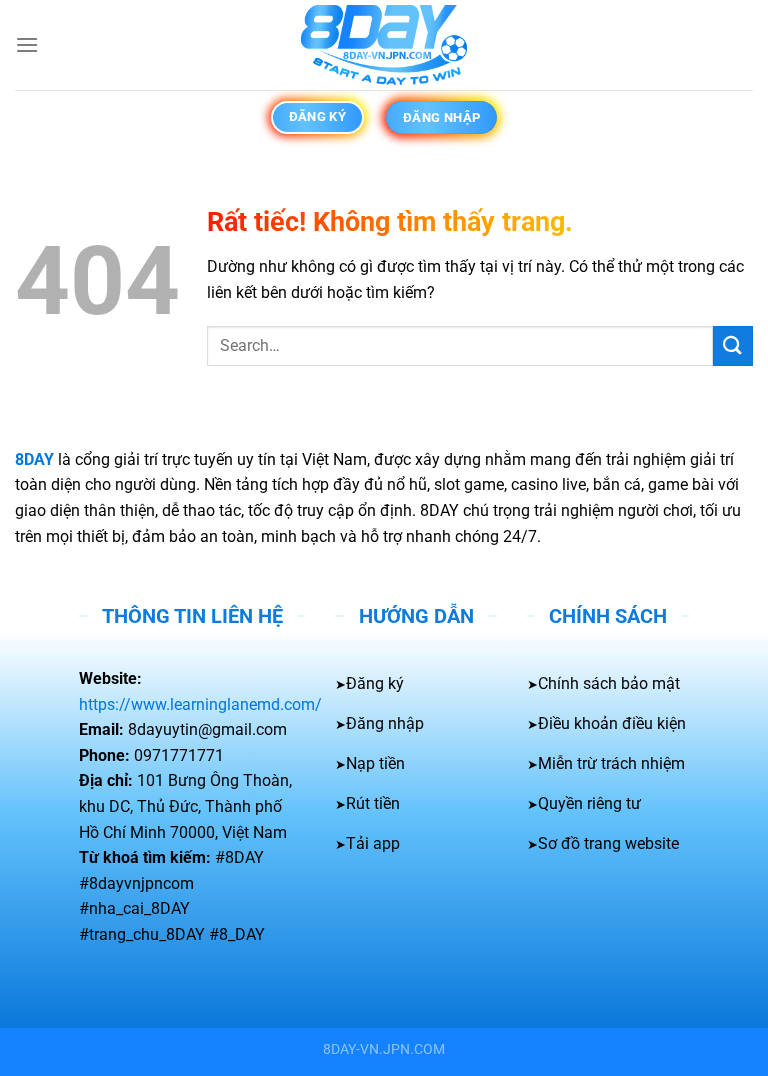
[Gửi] (733, 345)
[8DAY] (384, 45)
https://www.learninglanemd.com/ (200, 704)
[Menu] (27, 44)
